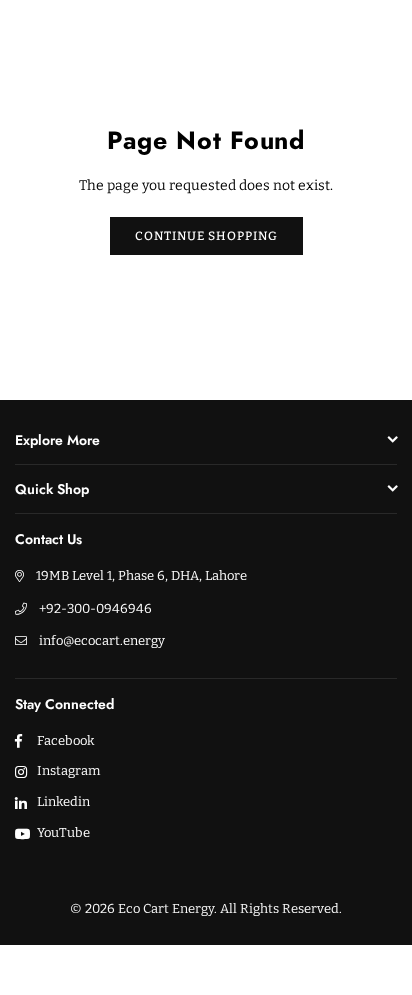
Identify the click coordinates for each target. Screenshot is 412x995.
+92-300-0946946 (95, 608)
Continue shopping (206, 236)
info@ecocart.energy (102, 640)
